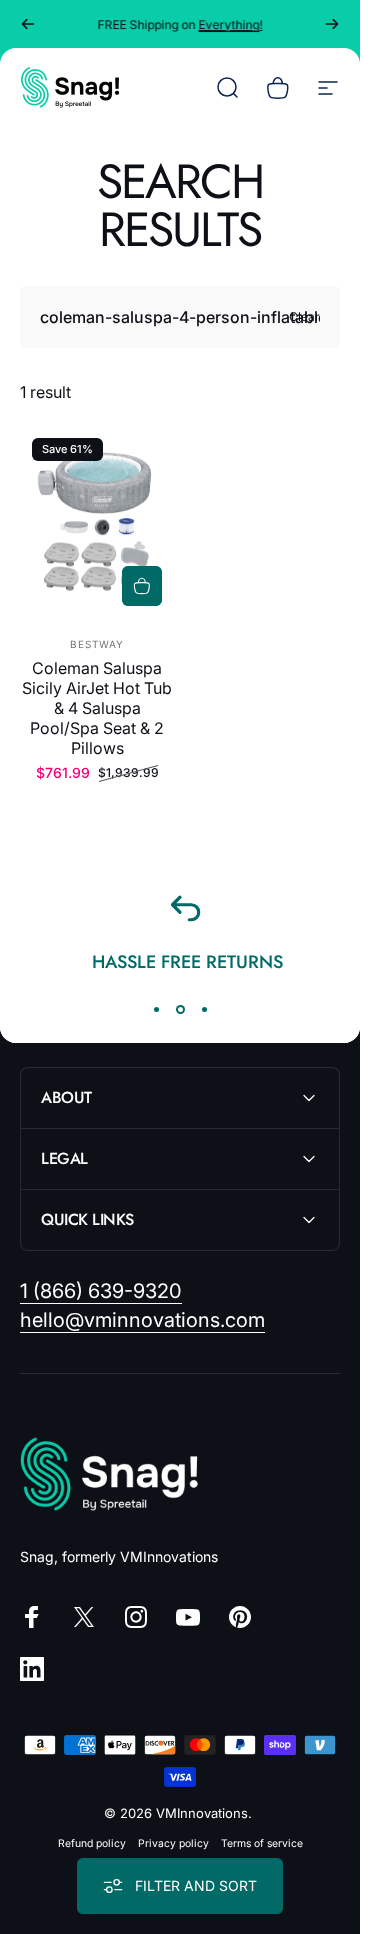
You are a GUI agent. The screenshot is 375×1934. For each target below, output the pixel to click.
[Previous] (28, 24)
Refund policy (92, 1843)
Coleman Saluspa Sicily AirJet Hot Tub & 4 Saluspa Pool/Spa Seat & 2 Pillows (97, 708)
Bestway (97, 644)
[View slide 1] (156, 1010)
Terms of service (262, 1843)
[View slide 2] (180, 1010)
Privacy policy (173, 1843)
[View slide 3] (204, 1010)
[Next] (332, 24)
